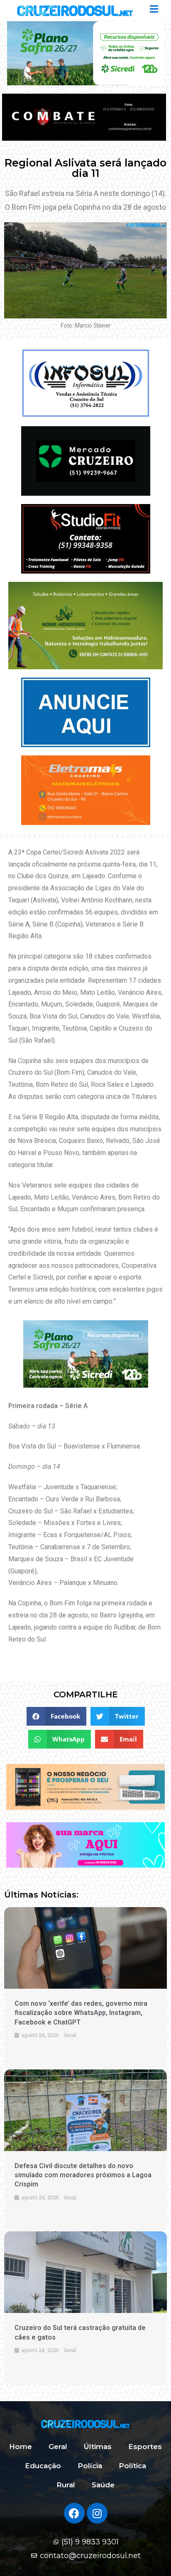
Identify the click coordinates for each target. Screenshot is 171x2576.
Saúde (103, 2485)
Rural (66, 2485)
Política (132, 2466)
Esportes (145, 2447)
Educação (43, 2466)
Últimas (98, 2447)
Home (21, 2447)
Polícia (90, 2466)
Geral (58, 2447)
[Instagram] (97, 2513)
